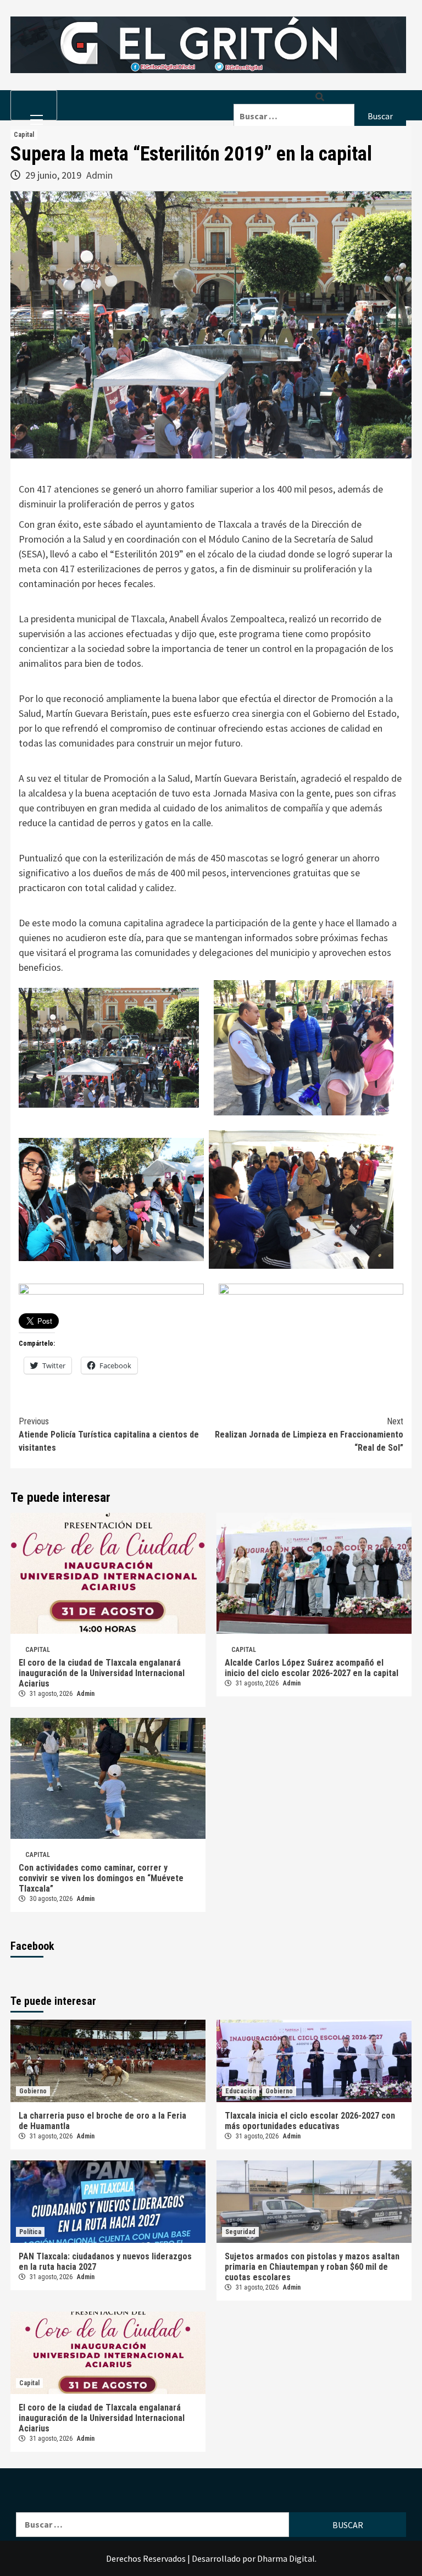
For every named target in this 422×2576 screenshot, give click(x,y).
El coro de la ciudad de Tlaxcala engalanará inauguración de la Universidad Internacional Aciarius (102, 1673)
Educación (241, 2091)
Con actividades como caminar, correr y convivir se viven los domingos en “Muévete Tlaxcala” (101, 1878)
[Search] (320, 97)
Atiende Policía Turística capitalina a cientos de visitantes (109, 1435)
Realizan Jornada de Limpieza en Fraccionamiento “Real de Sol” (309, 1435)
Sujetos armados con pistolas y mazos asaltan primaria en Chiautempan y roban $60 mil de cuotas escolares (312, 2267)
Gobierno (33, 2091)
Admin (99, 175)
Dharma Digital (286, 2558)
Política (30, 2232)
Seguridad (240, 2232)
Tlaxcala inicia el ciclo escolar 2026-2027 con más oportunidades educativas (310, 2121)
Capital (24, 135)
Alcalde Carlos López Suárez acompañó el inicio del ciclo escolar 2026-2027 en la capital (312, 1668)
